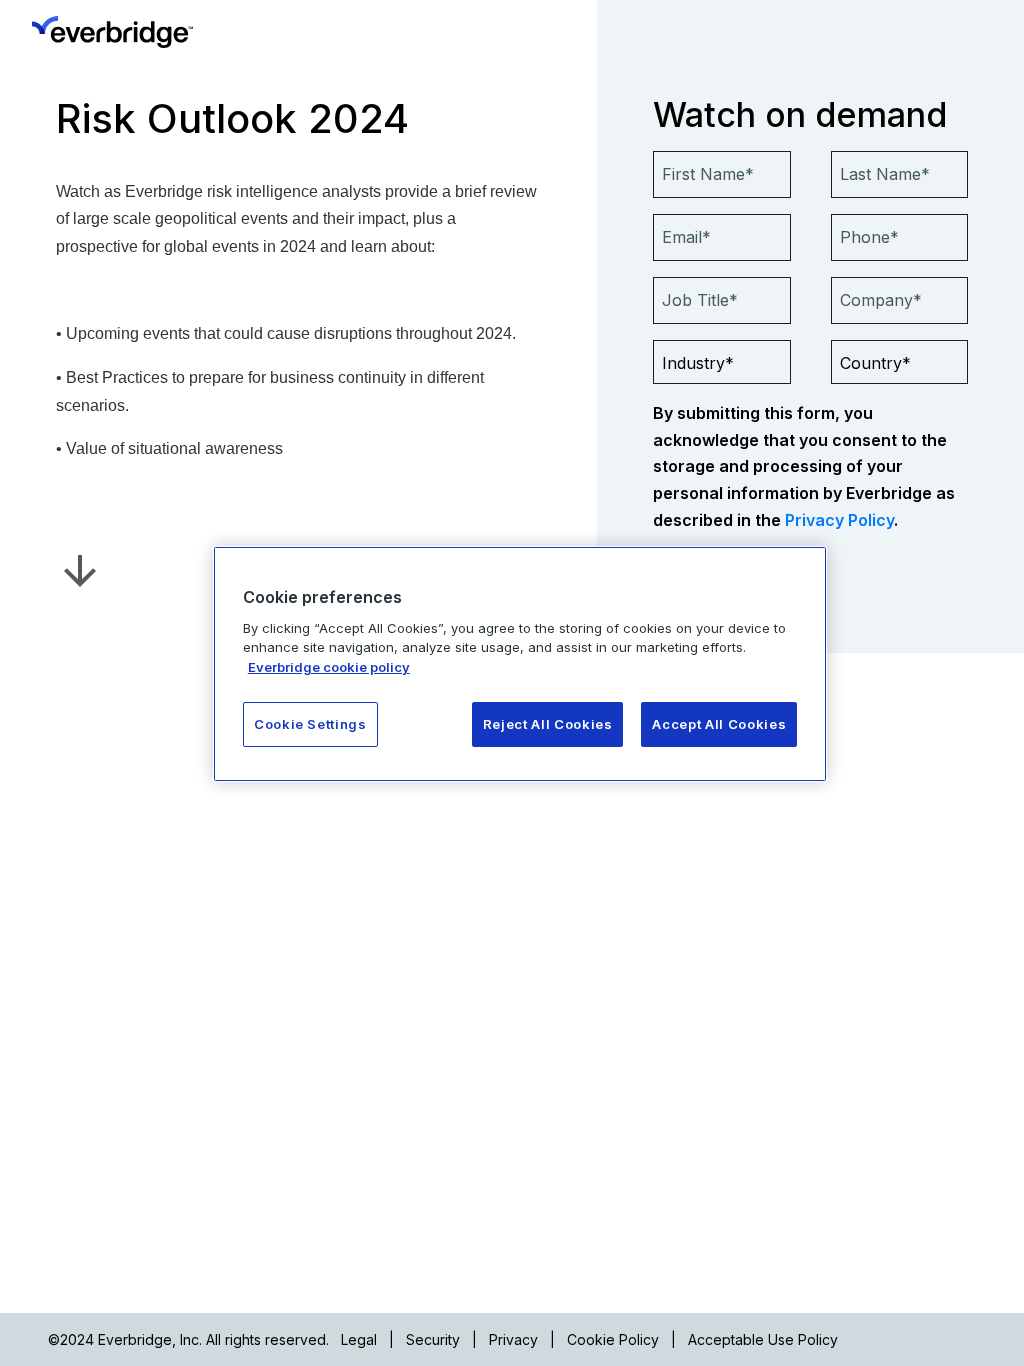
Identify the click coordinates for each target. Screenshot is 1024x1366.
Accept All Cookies (719, 724)
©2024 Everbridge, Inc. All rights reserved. (188, 1339)
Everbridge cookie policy (329, 667)
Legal (359, 1339)
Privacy (513, 1339)
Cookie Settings (310, 724)
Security (433, 1339)
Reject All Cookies (548, 724)
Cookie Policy (613, 1339)
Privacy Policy (839, 520)
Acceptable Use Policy (763, 1339)
